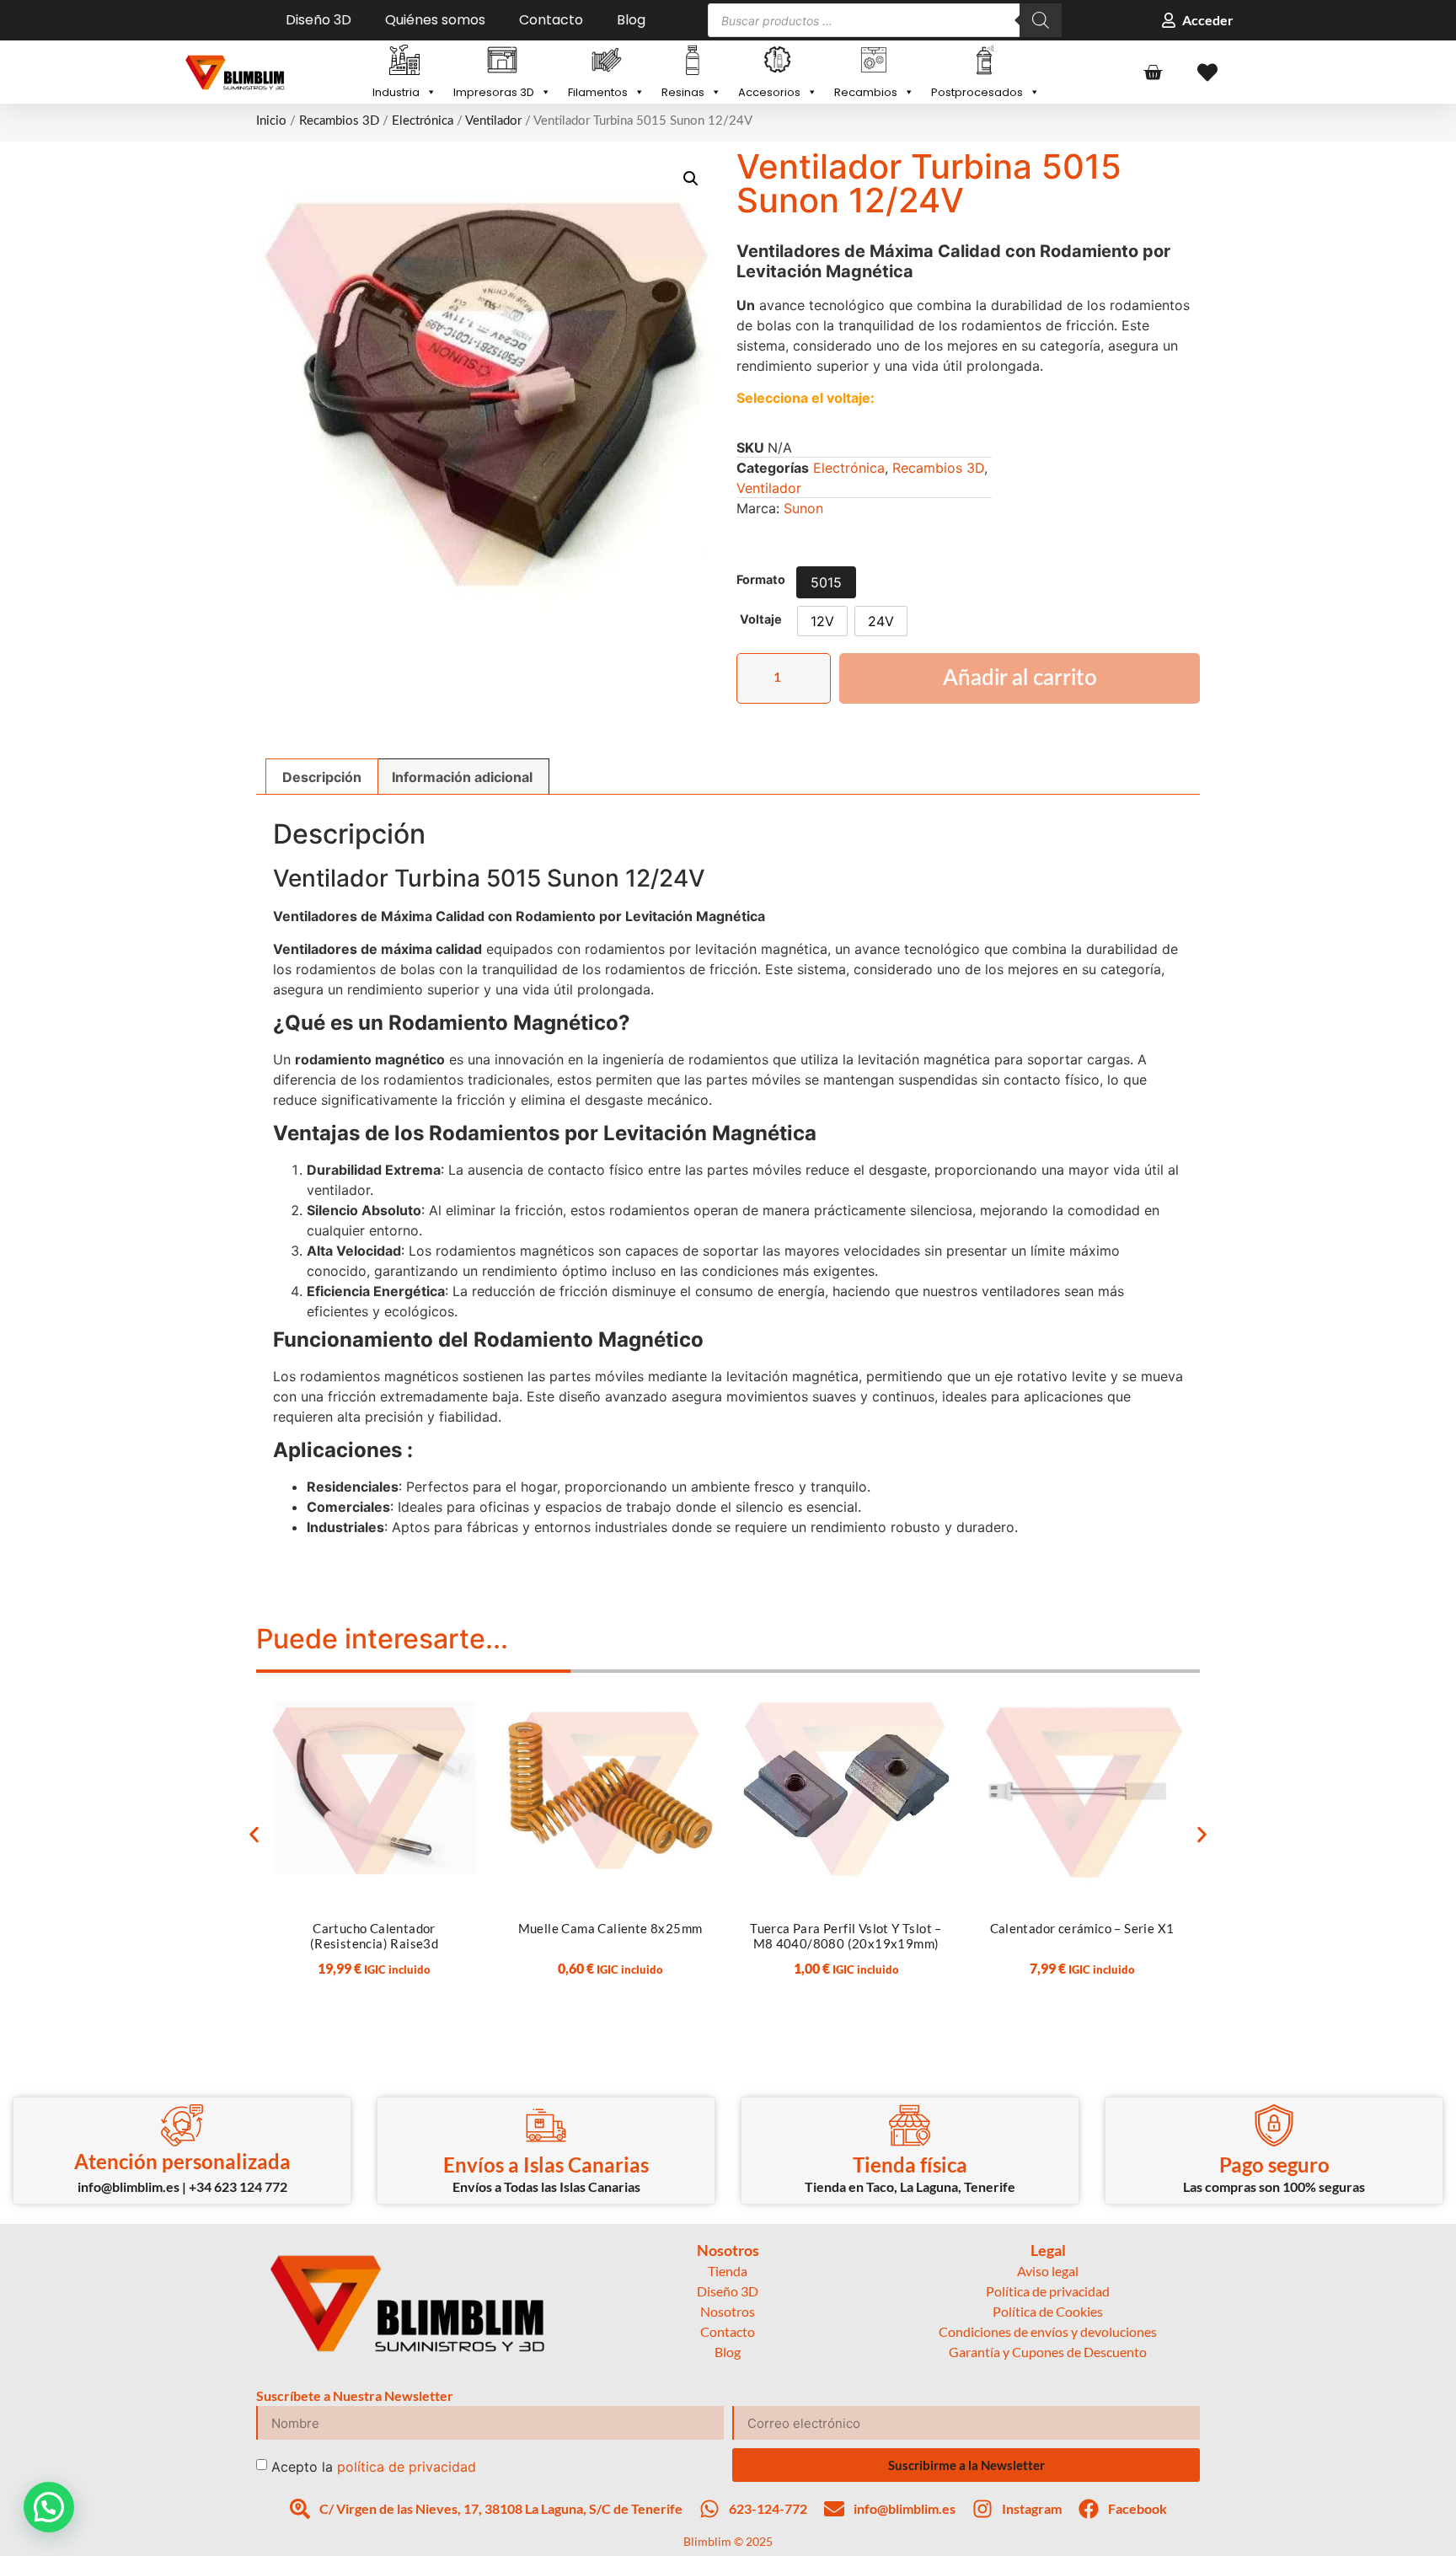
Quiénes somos (435, 20)
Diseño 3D (318, 20)
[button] (691, 179)
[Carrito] (1153, 72)
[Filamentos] (606, 62)
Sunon (803, 508)
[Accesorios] (778, 62)
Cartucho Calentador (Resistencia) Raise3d (374, 1936)
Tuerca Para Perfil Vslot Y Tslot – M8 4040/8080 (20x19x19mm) (846, 1936)
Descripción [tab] (322, 777)
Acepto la (374, 2467)
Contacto (551, 20)
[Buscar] (1041, 20)
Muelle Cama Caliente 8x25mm (610, 1928)
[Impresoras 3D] (502, 62)
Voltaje (761, 619)
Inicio (271, 121)
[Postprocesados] (985, 62)
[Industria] (404, 62)
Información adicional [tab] (462, 777)
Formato (761, 580)
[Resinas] (691, 62)
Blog (631, 20)
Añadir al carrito (1020, 678)
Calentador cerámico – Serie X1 (1082, 1928)
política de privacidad (407, 2467)
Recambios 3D (339, 121)
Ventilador (493, 121)
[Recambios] (874, 62)
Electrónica (423, 121)
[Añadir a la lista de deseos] (459, 1696)
